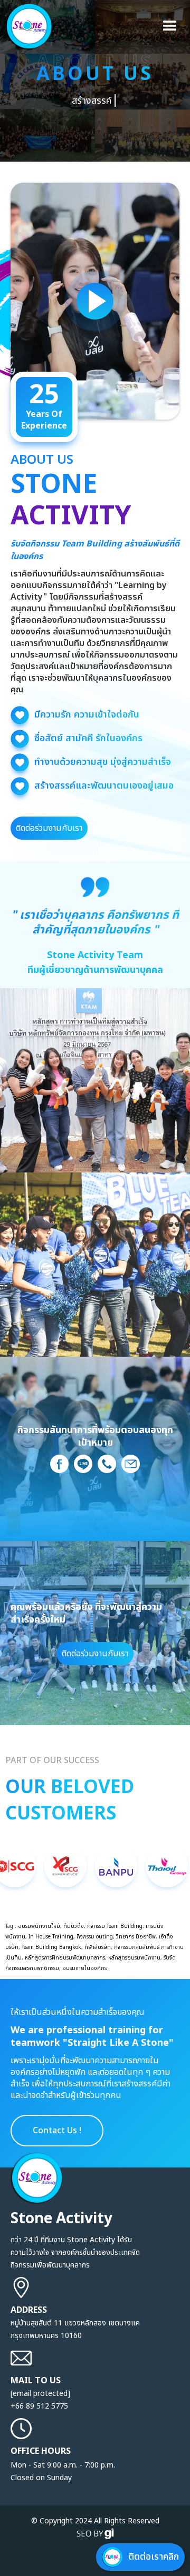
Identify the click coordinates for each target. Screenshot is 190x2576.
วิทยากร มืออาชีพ (136, 1937)
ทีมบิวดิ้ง (74, 1926)
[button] (170, 26)
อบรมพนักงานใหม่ (39, 1926)
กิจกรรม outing (95, 1937)
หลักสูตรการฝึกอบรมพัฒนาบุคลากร (65, 1958)
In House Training (51, 1937)
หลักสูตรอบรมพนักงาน (134, 1958)
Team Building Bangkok (51, 1947)
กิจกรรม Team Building (115, 1926)
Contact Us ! (57, 2131)
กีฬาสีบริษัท (98, 1947)
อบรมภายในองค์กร (84, 1968)
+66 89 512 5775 (39, 2406)
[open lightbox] (95, 301)
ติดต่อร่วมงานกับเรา (49, 828)
